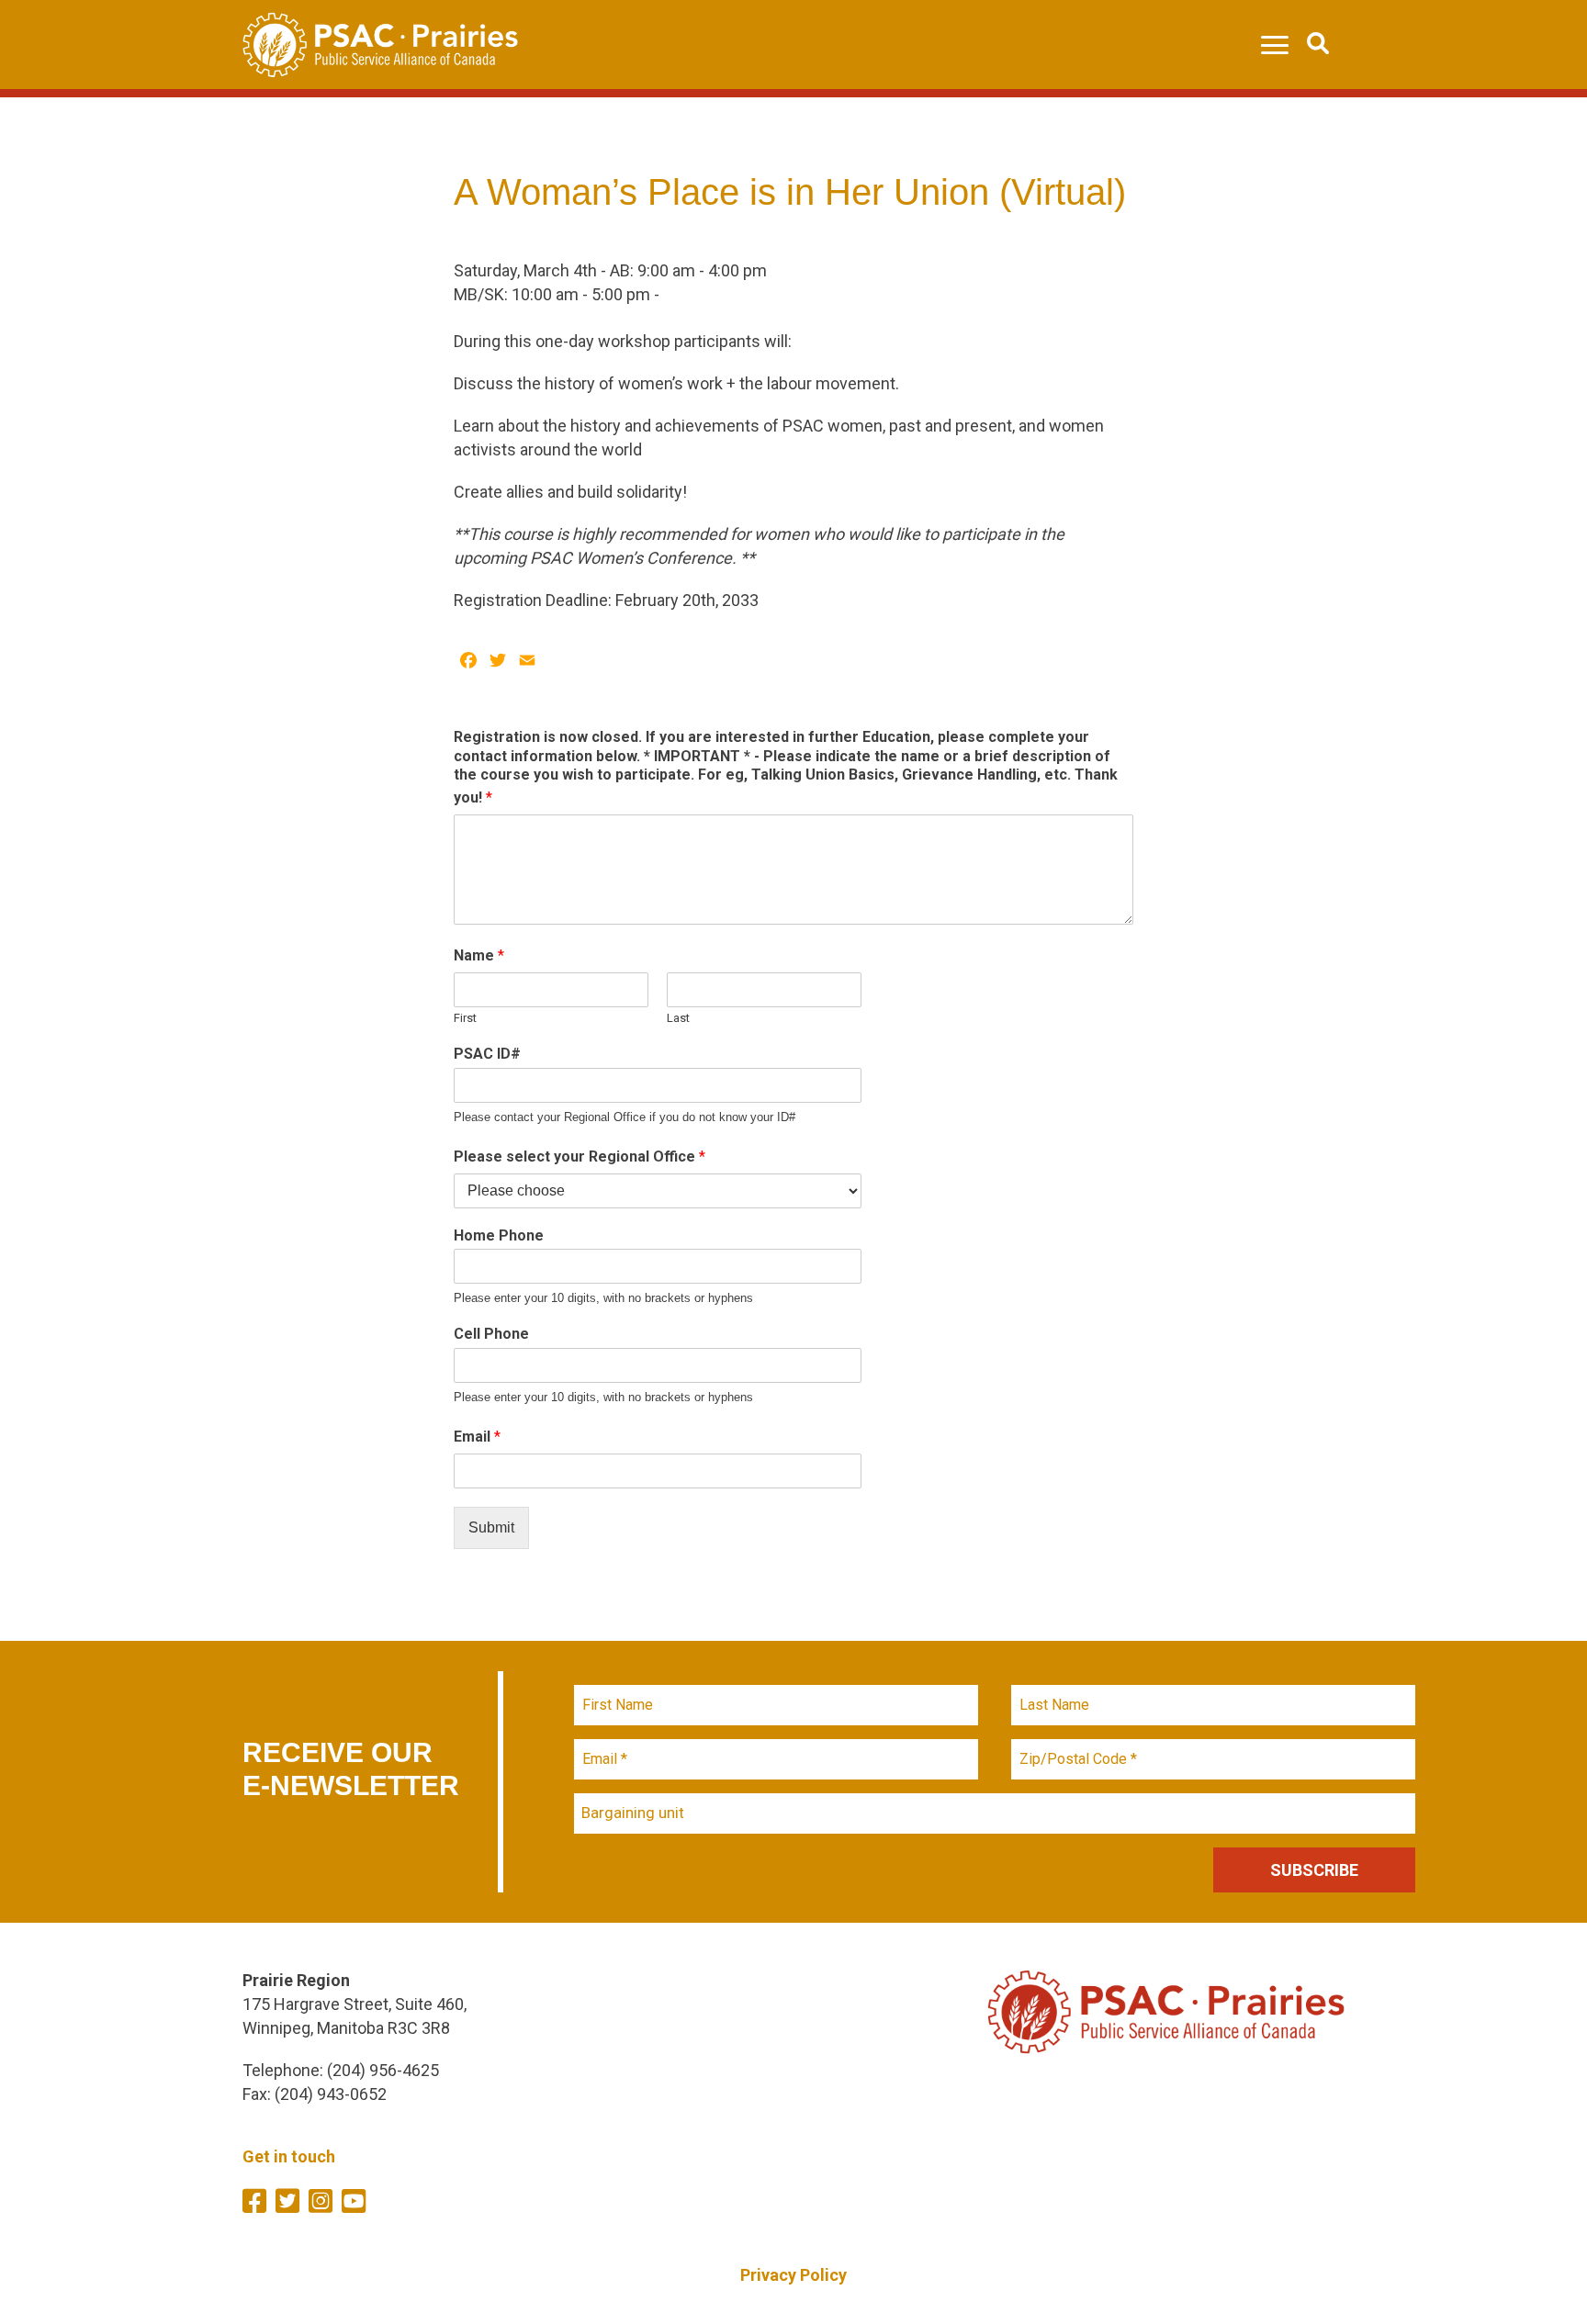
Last (678, 1018)
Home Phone (499, 1235)
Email (477, 1437)
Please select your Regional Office (580, 1156)
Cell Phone (491, 1334)
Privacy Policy (793, 2275)
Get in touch (289, 2156)
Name (479, 955)
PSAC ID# (487, 1054)
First (465, 1018)
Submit (491, 1527)
